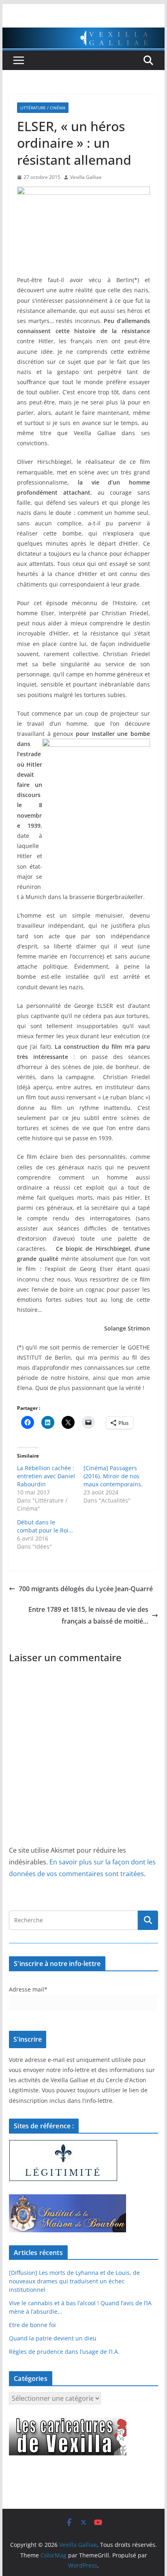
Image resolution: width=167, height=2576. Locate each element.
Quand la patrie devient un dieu (53, 2338)
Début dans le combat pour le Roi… (45, 1526)
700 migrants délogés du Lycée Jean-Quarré (86, 1589)
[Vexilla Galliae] (83, 33)
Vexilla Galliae (86, 177)
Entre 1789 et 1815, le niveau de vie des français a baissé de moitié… (88, 1615)
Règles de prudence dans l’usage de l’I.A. (64, 2352)
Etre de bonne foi (32, 2325)
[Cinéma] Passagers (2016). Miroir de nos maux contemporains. (113, 1476)
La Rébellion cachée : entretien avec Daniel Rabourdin (46, 1476)
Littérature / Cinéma (43, 108)
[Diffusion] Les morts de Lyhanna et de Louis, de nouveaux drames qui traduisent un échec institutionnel (74, 2281)
